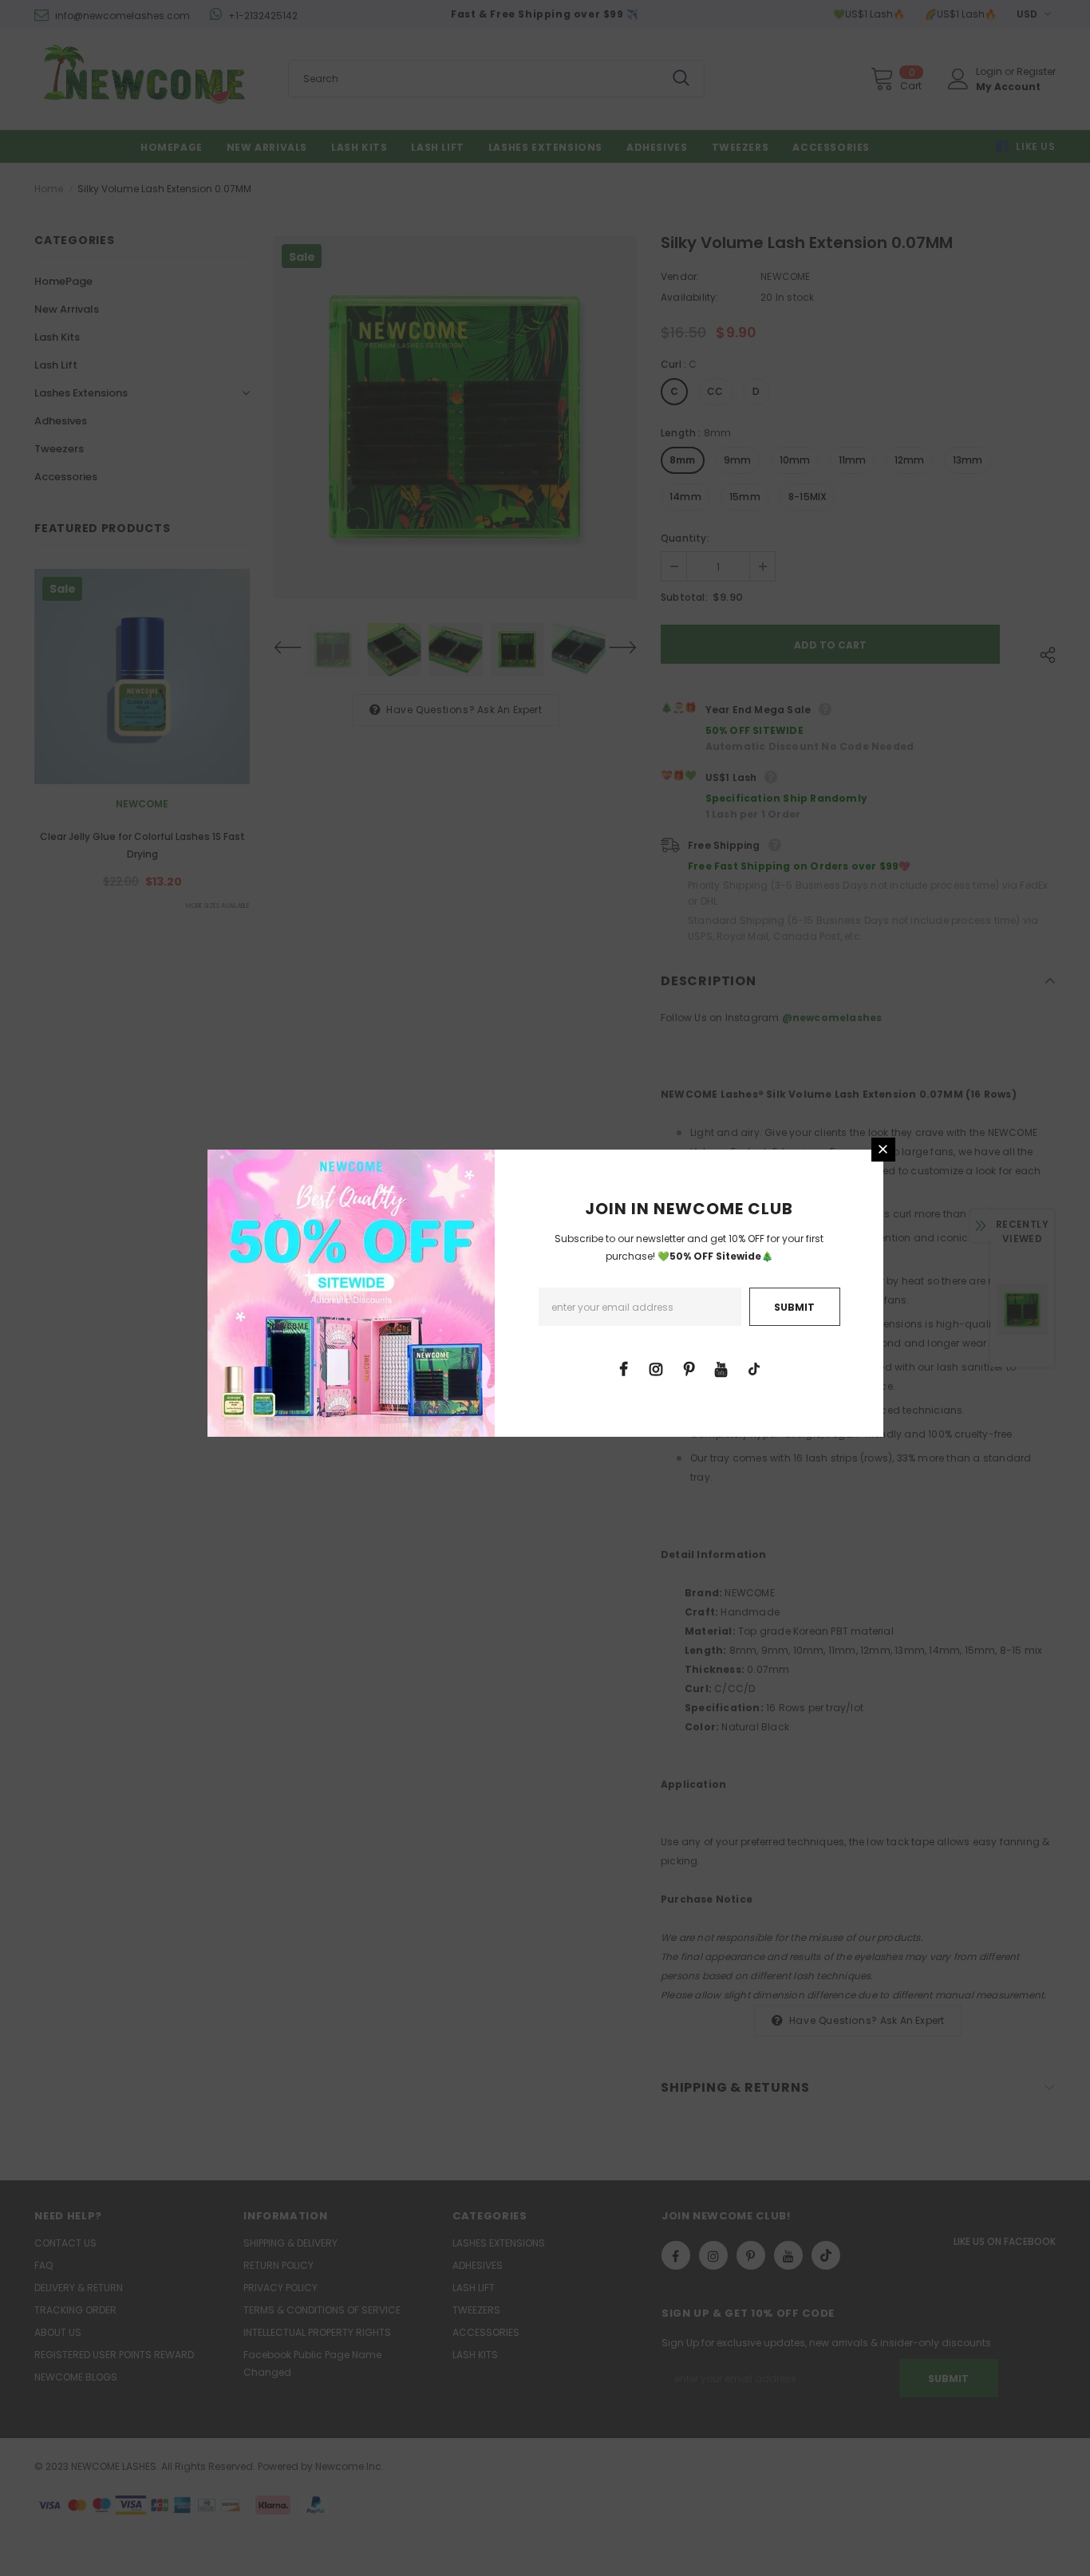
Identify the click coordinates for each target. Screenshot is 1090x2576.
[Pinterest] (689, 1368)
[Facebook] (623, 1368)
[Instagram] (656, 1368)
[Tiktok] (754, 1368)
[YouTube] (721, 1368)
